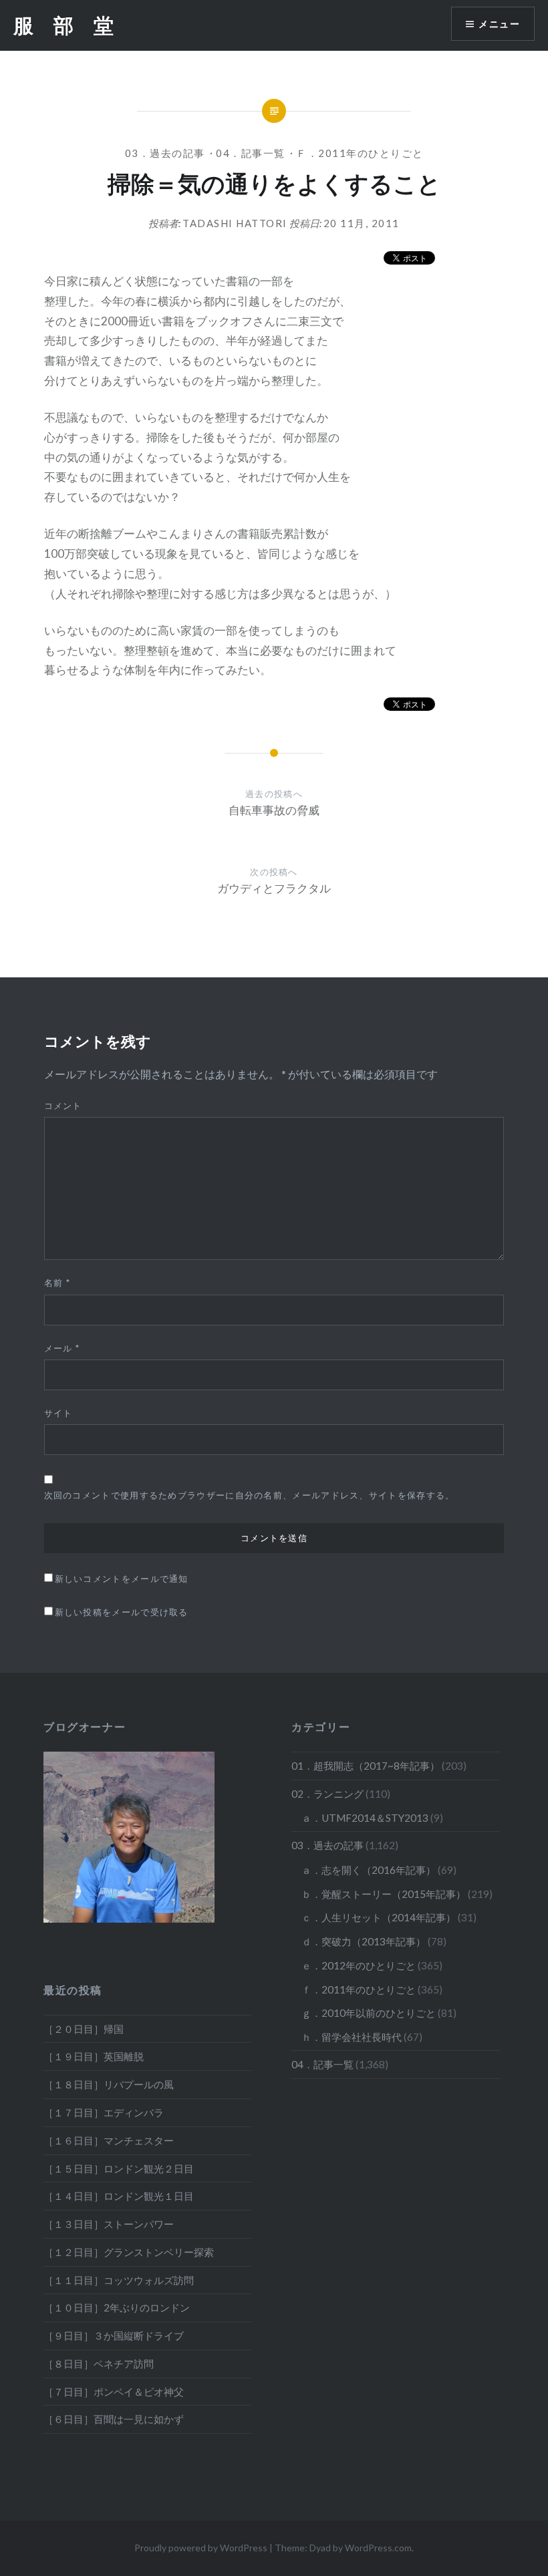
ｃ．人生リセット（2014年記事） (379, 1917)
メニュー (499, 24)
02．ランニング (327, 1794)
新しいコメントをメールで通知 (122, 1579)
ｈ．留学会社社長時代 (352, 2037)
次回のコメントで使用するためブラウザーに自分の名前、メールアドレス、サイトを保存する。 (250, 1495)
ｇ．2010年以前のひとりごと (369, 2013)
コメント (63, 1106)
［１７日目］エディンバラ (104, 2112)
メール (62, 1348)
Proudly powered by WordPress (201, 2548)
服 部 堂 (63, 25)
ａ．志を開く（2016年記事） (369, 1870)
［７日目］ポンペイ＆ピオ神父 (114, 2392)
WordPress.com (378, 2548)
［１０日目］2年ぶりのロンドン (117, 2307)
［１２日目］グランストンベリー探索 (129, 2252)
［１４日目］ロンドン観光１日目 (119, 2196)
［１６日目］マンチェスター (109, 2140)
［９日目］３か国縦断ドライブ (114, 2336)
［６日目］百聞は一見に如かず (114, 2419)
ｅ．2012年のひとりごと (359, 1965)
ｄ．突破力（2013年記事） (364, 1941)
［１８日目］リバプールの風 (109, 2084)
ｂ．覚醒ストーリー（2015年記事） (384, 1894)
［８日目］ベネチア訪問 (99, 2364)
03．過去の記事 (165, 153)
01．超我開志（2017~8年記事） (366, 1766)
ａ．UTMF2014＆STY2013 (365, 1818)
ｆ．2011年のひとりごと (360, 153)
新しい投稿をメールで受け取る (122, 1612)
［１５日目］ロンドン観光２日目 (119, 2168)
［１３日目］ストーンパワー (109, 2224)
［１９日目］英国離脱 (94, 2056)
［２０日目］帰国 (84, 2029)
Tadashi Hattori (235, 223)
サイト (58, 1413)
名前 (57, 1283)
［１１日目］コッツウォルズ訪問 (119, 2280)
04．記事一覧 (251, 153)
